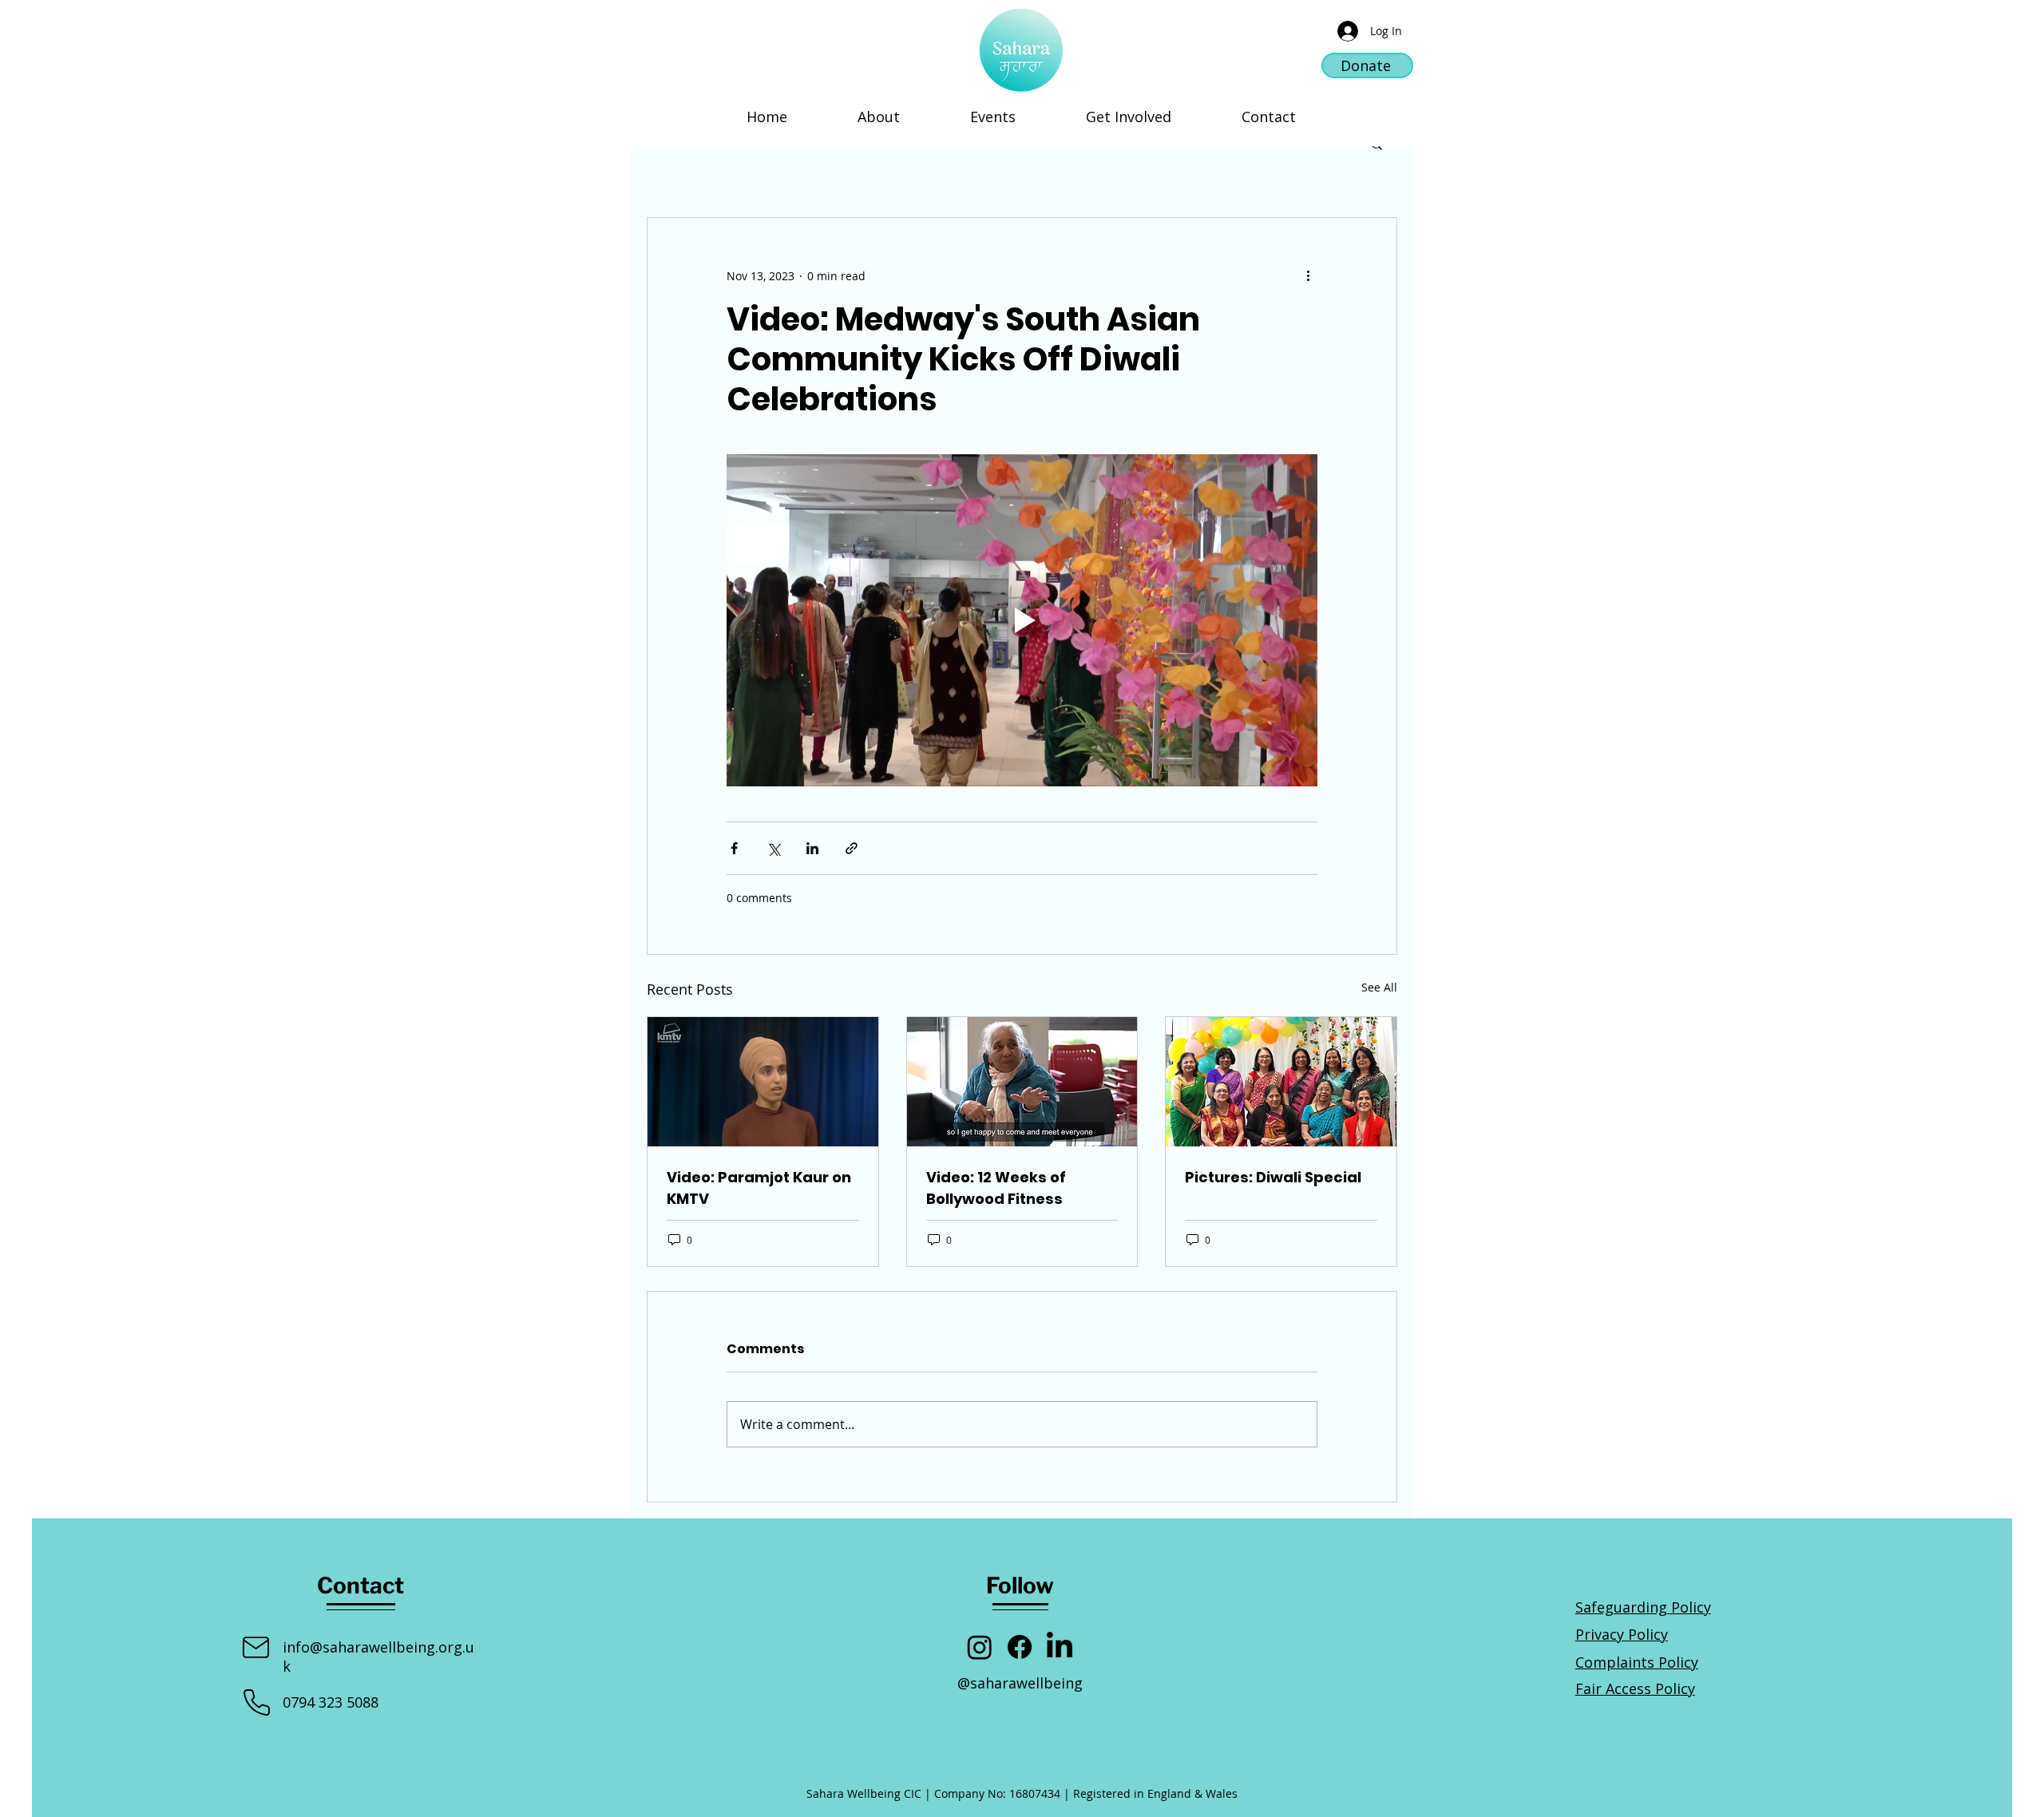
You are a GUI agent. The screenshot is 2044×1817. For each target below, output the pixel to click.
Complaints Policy (1637, 1662)
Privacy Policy (1622, 1634)
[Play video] (1022, 620)
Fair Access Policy (1635, 1688)
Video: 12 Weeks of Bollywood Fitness (996, 1188)
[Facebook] (1020, 1647)
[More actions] (1308, 275)
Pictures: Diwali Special (1273, 1177)
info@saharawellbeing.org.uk (378, 1656)
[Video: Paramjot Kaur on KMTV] (763, 1082)
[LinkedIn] (1060, 1647)
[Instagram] (980, 1647)
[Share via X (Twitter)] (773, 848)
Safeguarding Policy (1643, 1607)
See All (1379, 987)
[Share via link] (852, 848)
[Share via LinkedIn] (812, 848)
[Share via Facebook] (734, 848)
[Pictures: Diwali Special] (1281, 1082)
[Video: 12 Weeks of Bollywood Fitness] (1022, 1082)
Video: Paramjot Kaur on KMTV (759, 1188)
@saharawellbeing (1020, 1683)
